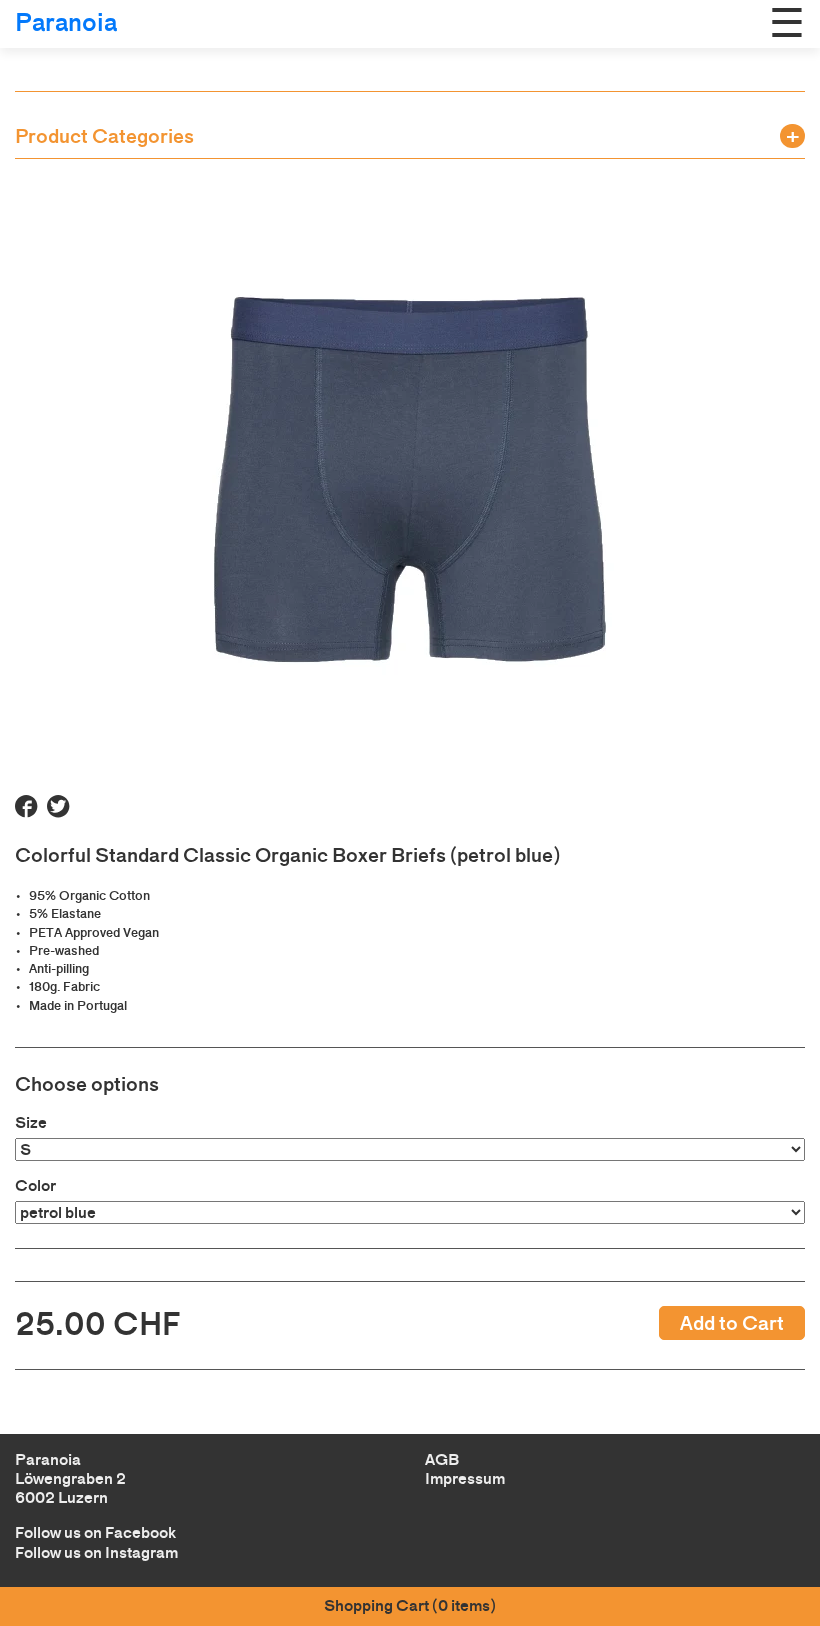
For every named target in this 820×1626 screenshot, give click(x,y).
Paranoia (66, 22)
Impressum (465, 1478)
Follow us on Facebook (95, 1532)
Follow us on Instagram (96, 1552)
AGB (442, 1459)
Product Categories (104, 136)
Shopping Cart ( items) (410, 1605)
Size (31, 1122)
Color (35, 1185)
